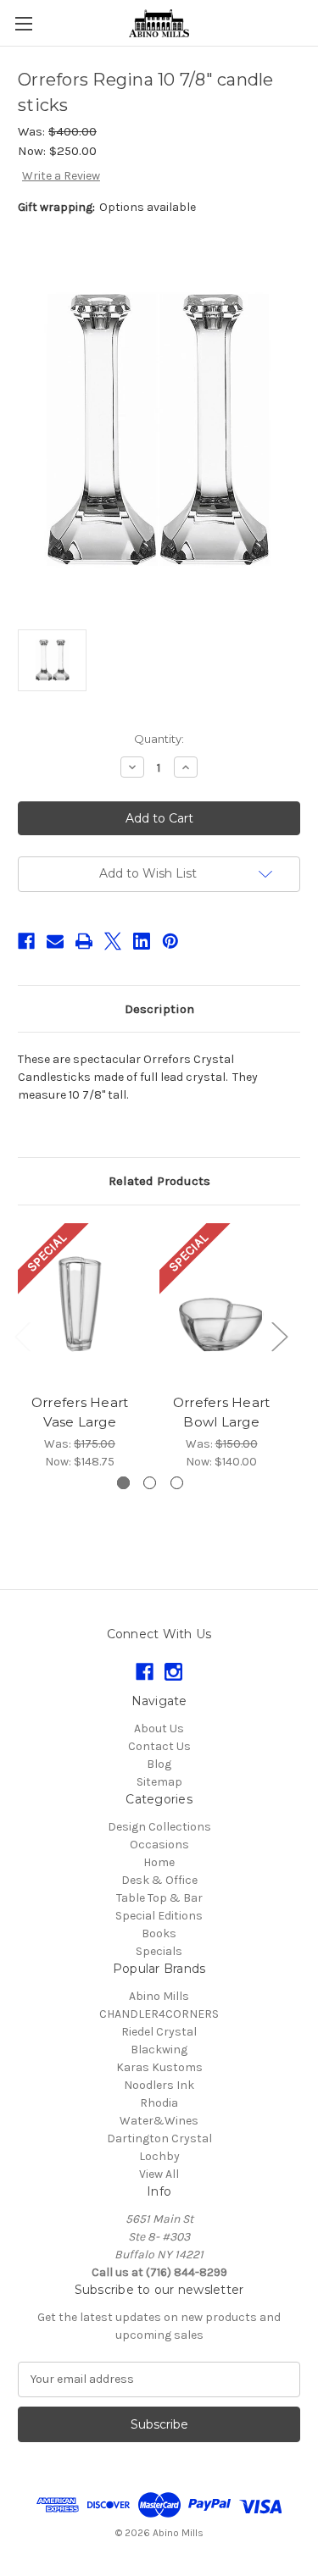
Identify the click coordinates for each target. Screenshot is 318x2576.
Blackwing (159, 2050)
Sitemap (159, 1782)
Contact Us (159, 1746)
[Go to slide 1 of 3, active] (123, 1483)
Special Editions (159, 1916)
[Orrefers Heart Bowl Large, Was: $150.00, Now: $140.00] (221, 1304)
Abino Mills (159, 1996)
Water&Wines (159, 2121)
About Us (159, 1728)
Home (159, 1862)
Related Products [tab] (159, 1181)
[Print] (84, 941)
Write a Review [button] (61, 176)
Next (279, 1336)
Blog (159, 1764)
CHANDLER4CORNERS (159, 2014)
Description (159, 1009)
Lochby (159, 2156)
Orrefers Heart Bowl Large (222, 1412)
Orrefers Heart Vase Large (80, 1412)
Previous (22, 1336)
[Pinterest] (170, 941)
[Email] (55, 941)
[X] (113, 941)
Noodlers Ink (159, 2085)
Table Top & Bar (159, 1898)
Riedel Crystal (159, 2032)
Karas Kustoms (159, 2067)
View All (159, 2174)
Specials (159, 1951)
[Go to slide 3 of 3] (177, 1483)
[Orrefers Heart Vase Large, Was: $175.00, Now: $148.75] (80, 1304)
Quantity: (159, 739)
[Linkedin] (142, 941)
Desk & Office (159, 1880)
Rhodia (159, 2103)
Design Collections (159, 1827)
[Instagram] (173, 1672)
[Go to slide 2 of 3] (150, 1483)
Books (159, 1933)
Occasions (159, 1845)
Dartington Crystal (159, 2138)
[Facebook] (26, 941)
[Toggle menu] (23, 23)
